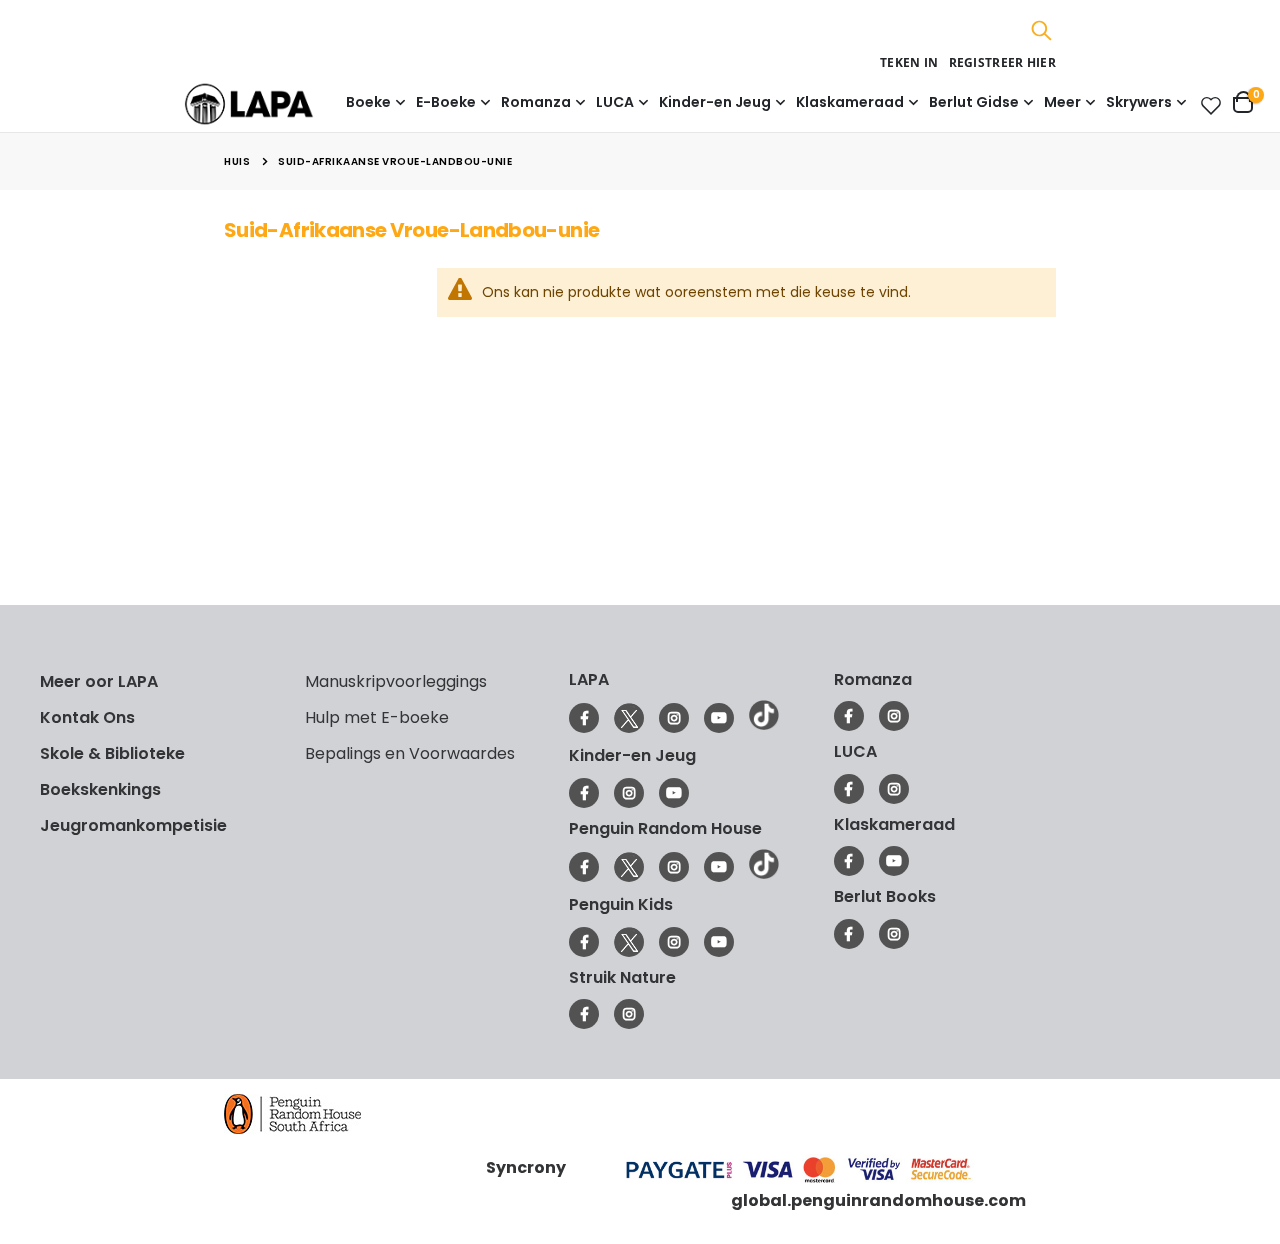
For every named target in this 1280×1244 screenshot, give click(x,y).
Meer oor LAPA (99, 681)
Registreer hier (1003, 62)
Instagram (674, 718)
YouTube (719, 718)
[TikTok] (764, 725)
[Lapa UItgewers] (279, 103)
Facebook (584, 718)
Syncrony (526, 1167)
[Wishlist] (1207, 105)
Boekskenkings (100, 789)
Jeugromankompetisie (133, 825)
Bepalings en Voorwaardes (410, 753)
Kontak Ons (87, 717)
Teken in (909, 62)
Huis (237, 161)
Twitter (629, 718)
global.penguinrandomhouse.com (878, 1200)
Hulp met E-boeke (377, 717)
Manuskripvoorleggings (396, 681)
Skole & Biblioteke (112, 753)
